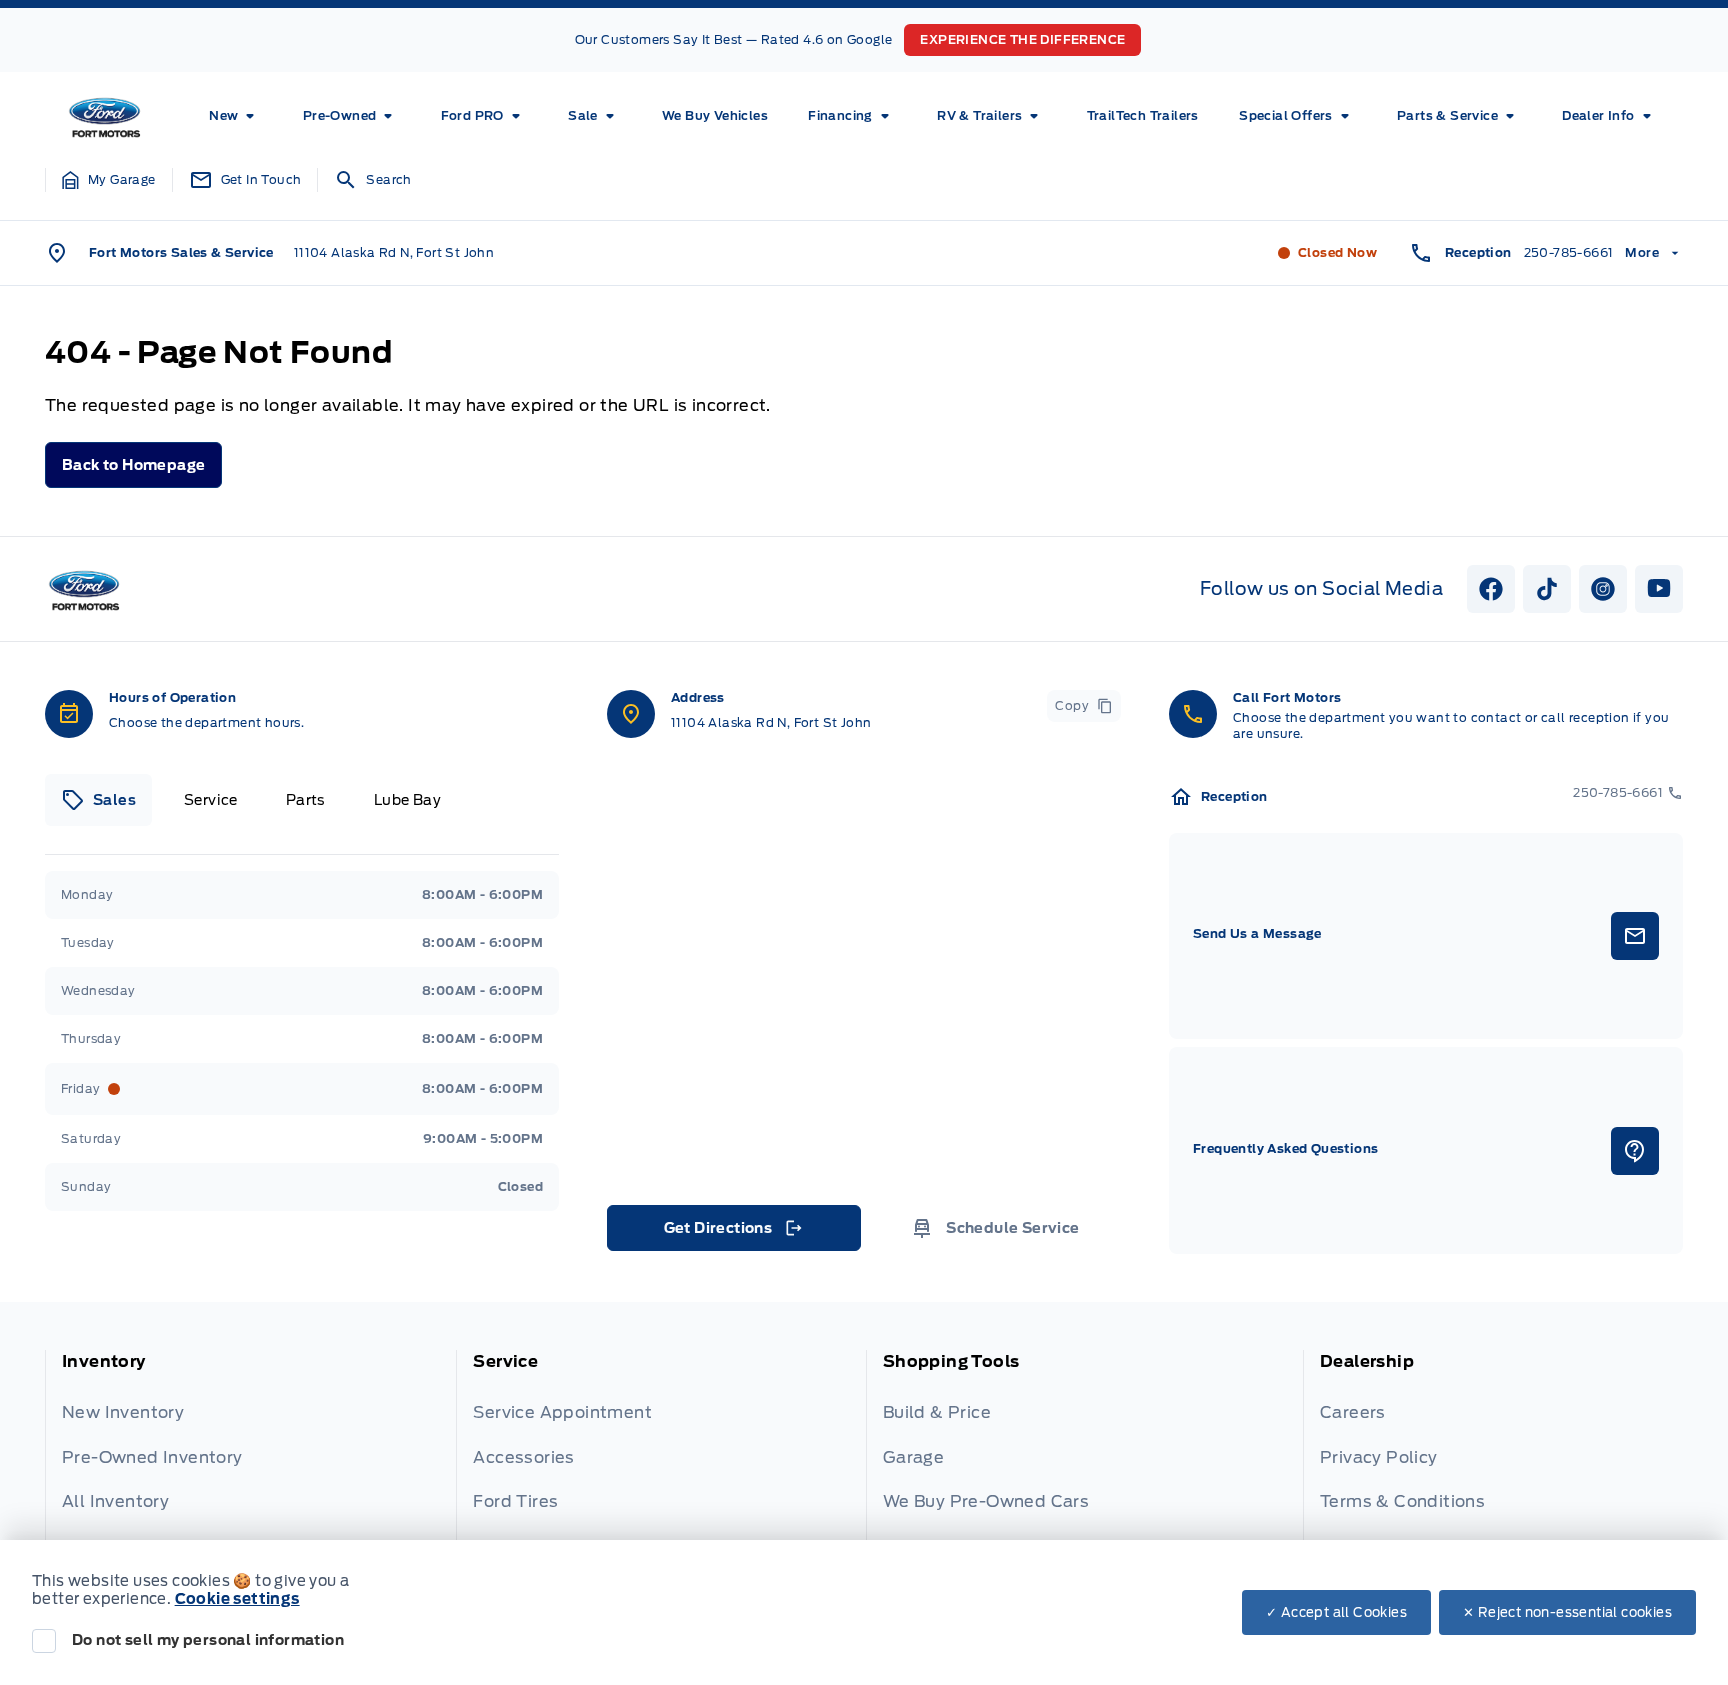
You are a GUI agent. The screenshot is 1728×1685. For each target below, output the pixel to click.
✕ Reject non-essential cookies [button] (1567, 1612)
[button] (109, 180)
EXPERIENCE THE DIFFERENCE (1022, 39)
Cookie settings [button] (237, 1599)
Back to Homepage (133, 465)
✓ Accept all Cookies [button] (1336, 1612)
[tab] (98, 800)
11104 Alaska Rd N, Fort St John (394, 252)
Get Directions (732, 1233)
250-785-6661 (1569, 252)
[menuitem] (235, 116)
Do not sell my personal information (208, 1640)
